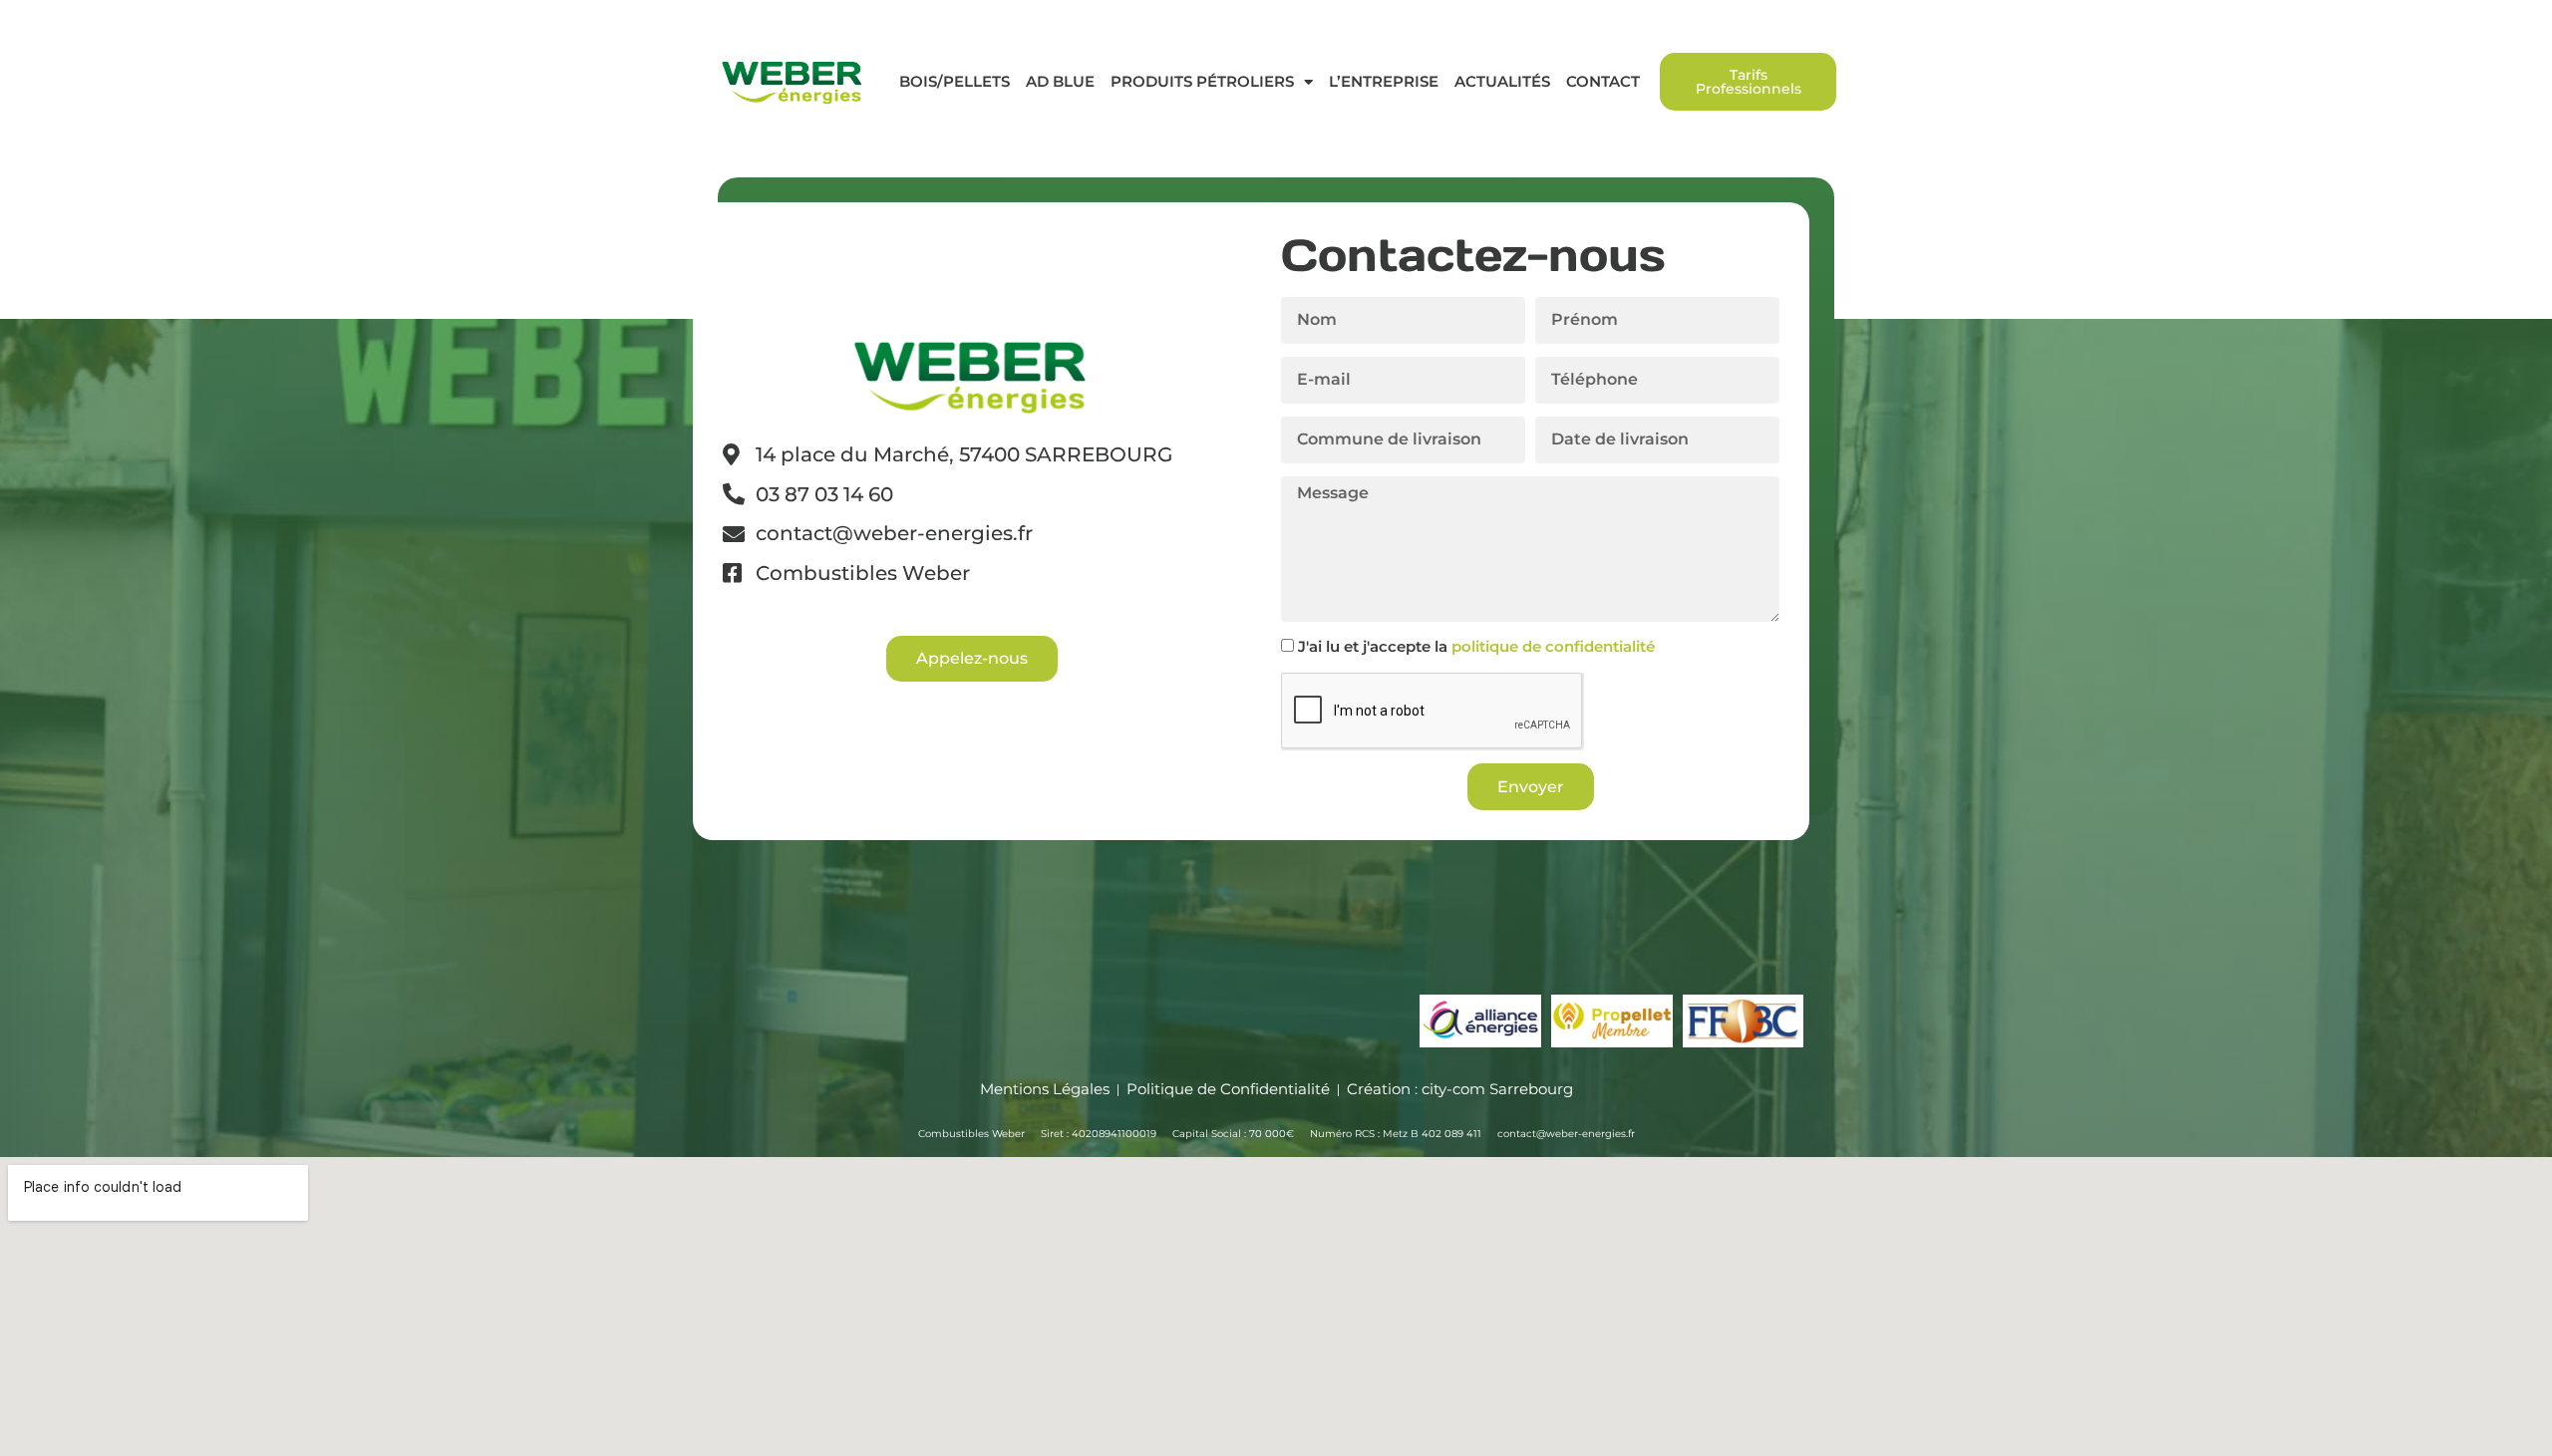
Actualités (1502, 81)
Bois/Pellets (955, 81)
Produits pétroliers (1202, 81)
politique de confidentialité (1553, 646)
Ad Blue (1060, 81)
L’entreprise (1384, 81)
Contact (1603, 81)
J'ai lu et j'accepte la (1476, 646)
